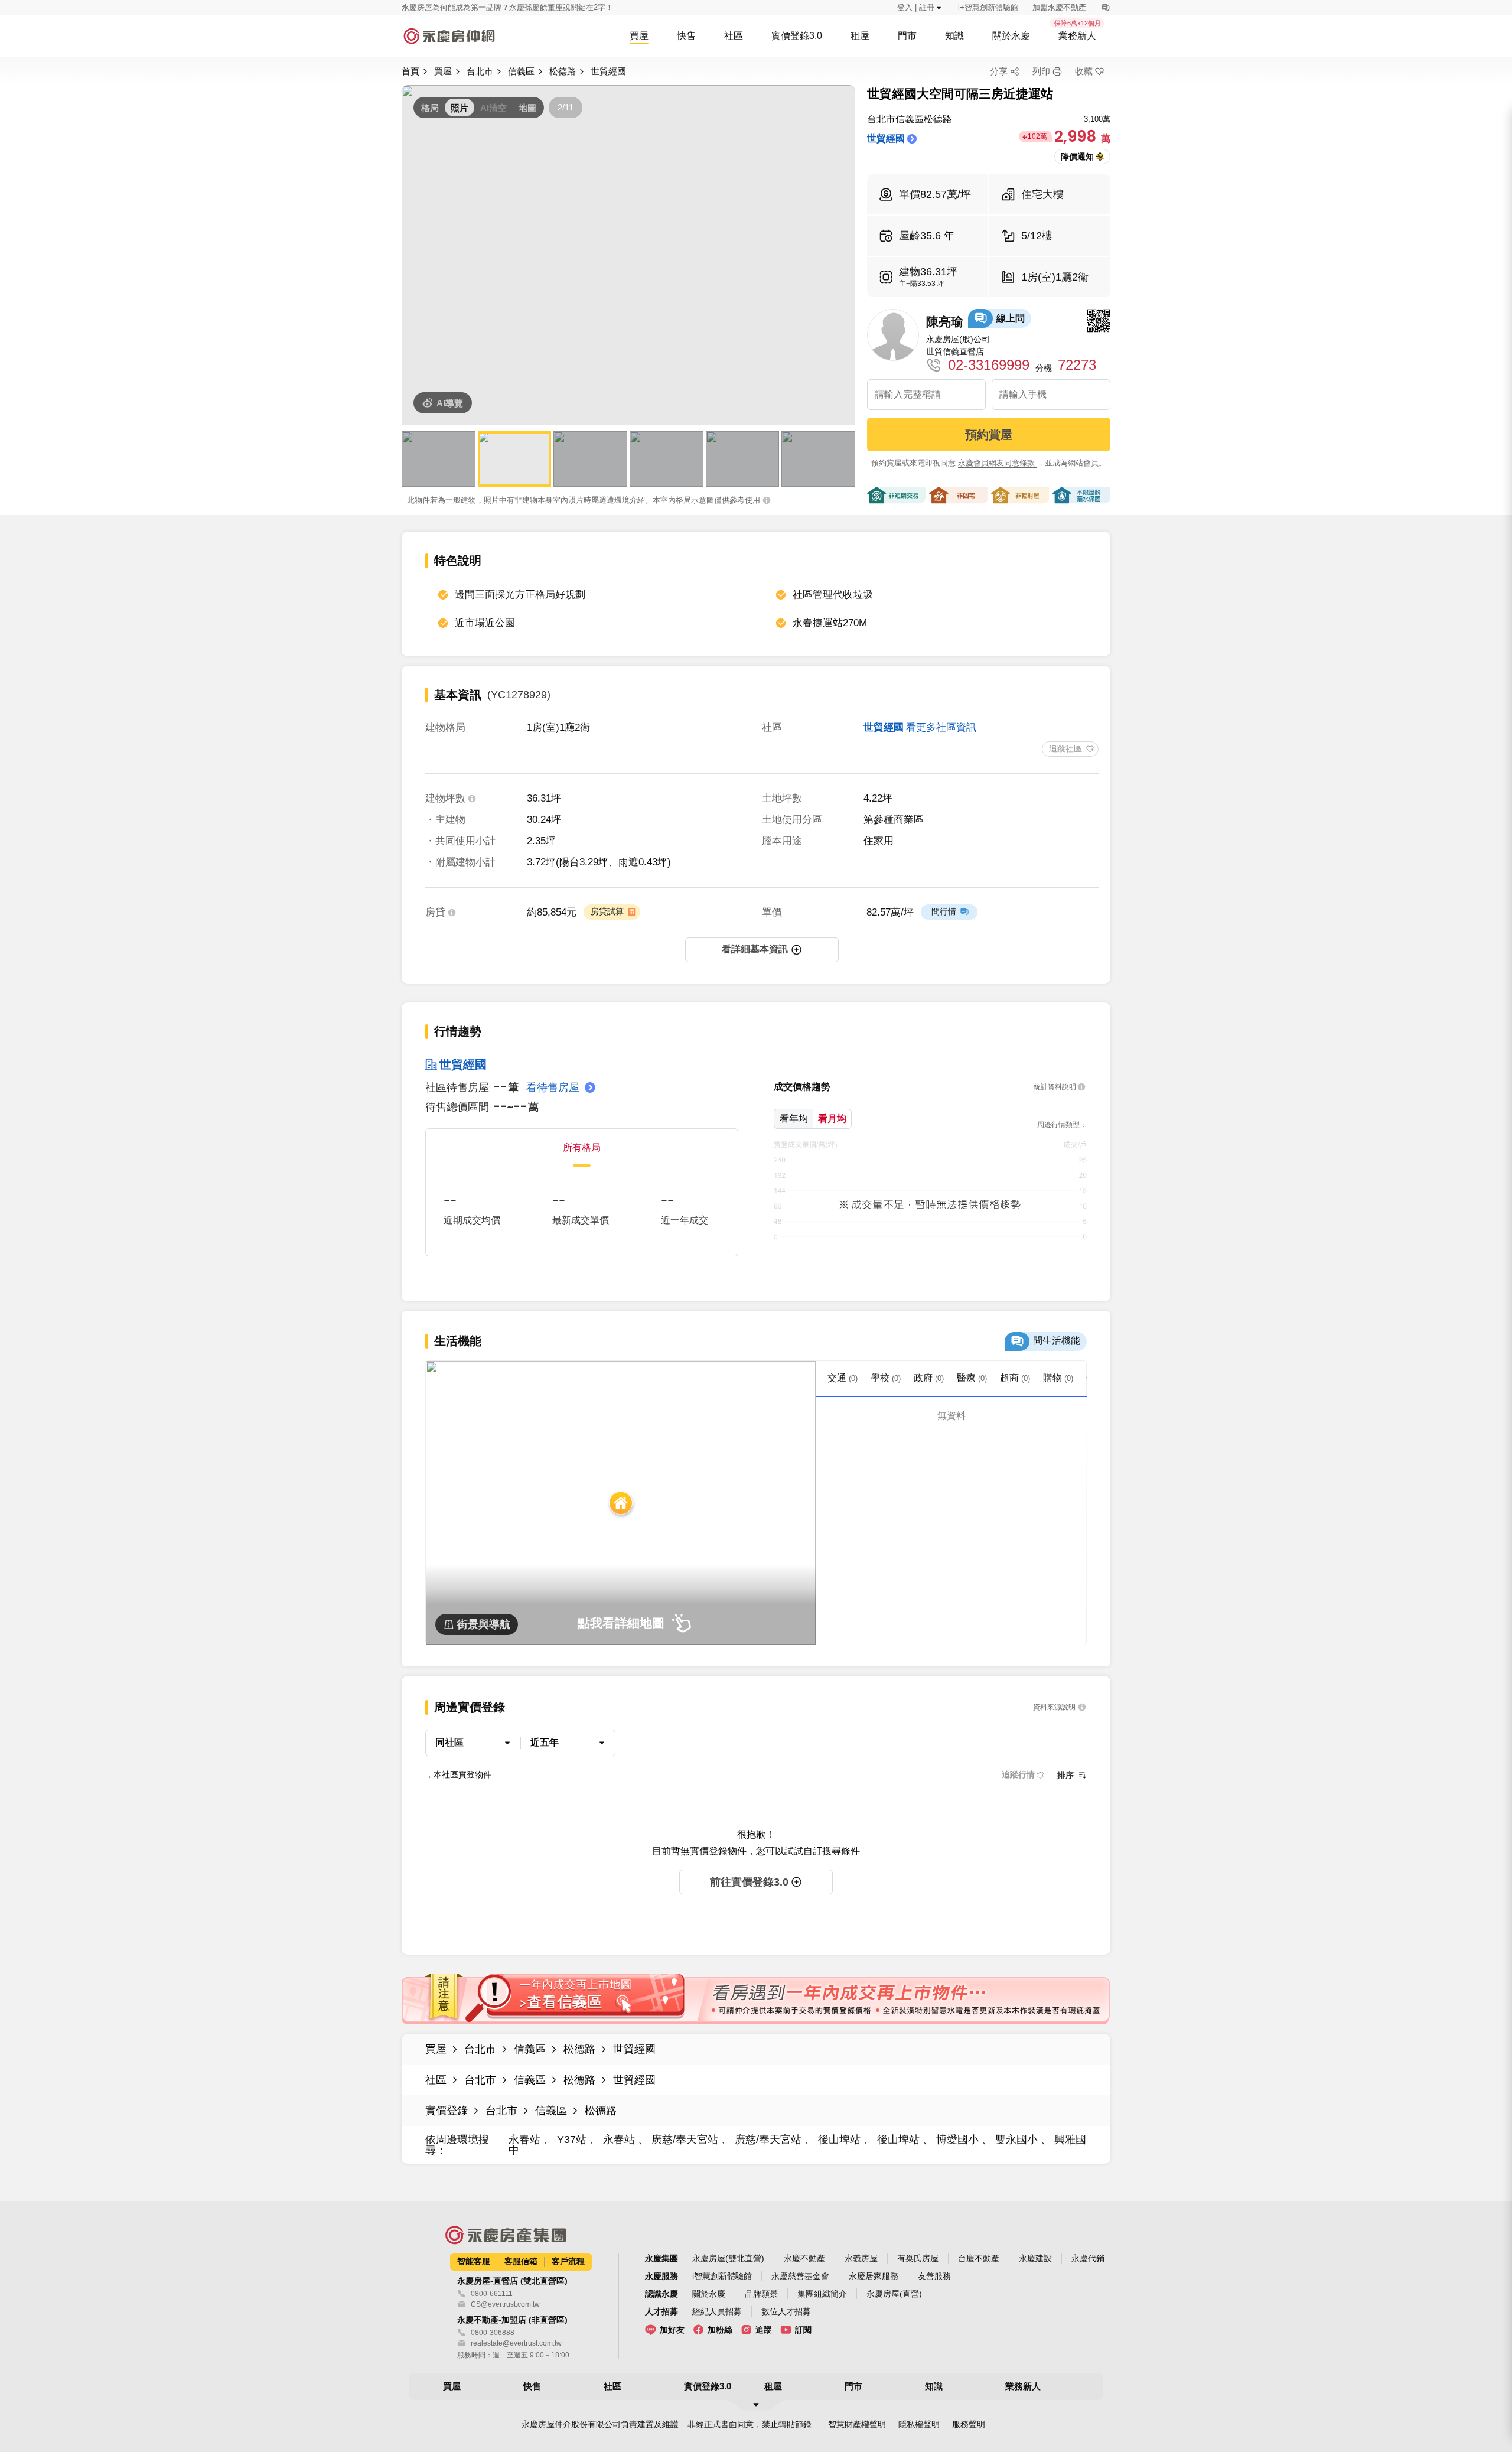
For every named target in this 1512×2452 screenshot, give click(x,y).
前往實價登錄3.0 (749, 1882)
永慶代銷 (1088, 2258)
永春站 (526, 2140)
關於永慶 (709, 2294)
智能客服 (474, 2261)
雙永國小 (1016, 2140)
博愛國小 (957, 2140)
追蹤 (764, 2330)
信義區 (521, 71)
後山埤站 (839, 2140)
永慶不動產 (804, 2258)
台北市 (480, 71)
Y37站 (572, 2140)
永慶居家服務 (874, 2276)
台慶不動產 (979, 2258)
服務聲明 (969, 2424)
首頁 (410, 71)
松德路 (563, 71)
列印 (1041, 71)
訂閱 (803, 2330)
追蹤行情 (1018, 1774)
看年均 (794, 1118)
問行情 (944, 911)
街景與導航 (484, 1624)
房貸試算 (607, 911)
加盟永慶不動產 (1059, 7)
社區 (436, 2080)
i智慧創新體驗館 (722, 2276)
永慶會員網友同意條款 (998, 463)
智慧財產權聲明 (857, 2424)
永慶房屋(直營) (894, 2294)
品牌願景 (761, 2294)
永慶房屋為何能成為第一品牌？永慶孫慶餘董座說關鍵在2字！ (507, 7)
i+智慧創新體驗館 (988, 7)
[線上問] (1105, 8)
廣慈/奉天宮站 (685, 2140)
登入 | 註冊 (916, 7)
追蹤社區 (1065, 748)
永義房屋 (861, 2258)
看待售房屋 (553, 1087)
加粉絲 (720, 2330)
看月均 (832, 1118)
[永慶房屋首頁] (449, 36)
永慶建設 (1035, 2258)
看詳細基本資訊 (755, 949)
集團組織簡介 (822, 2294)
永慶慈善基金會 (800, 2276)
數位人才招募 (786, 2311)
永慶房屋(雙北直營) (728, 2258)
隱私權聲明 (919, 2424)
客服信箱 (521, 2261)
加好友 (672, 2330)
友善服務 (934, 2276)
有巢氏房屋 (918, 2258)
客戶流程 (568, 2261)
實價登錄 (447, 2111)
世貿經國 (608, 71)
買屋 (443, 71)
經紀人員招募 (717, 2311)
